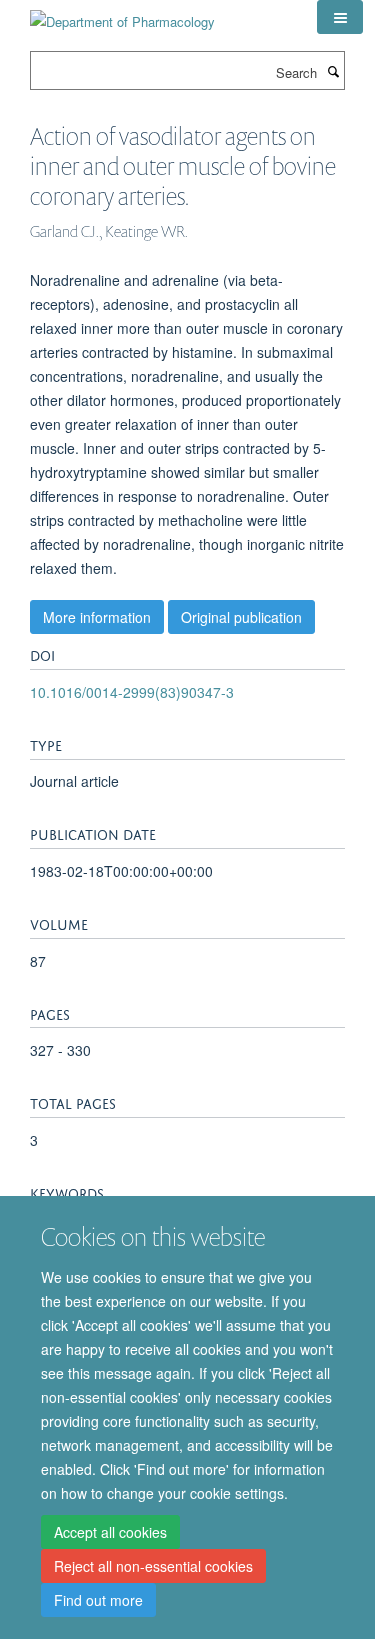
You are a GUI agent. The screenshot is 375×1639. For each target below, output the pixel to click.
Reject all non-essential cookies (153, 1566)
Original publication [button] (241, 617)
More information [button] (97, 617)
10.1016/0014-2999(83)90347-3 (132, 692)
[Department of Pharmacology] (122, 14)
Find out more (98, 1600)
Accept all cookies (110, 1532)
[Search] (333, 71)
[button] (340, 17)
